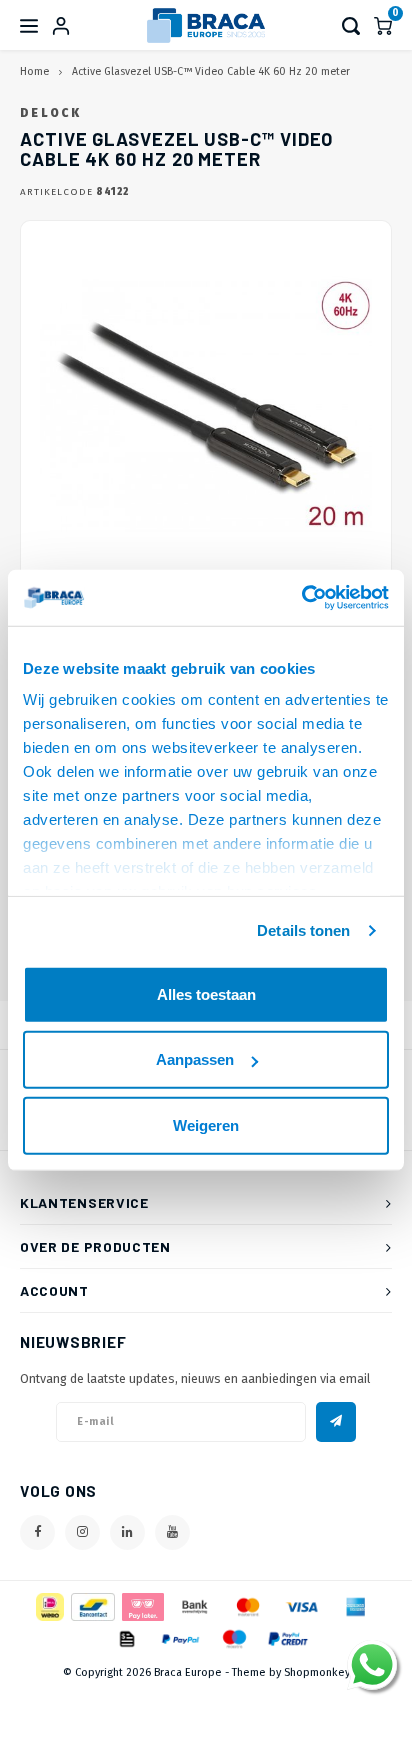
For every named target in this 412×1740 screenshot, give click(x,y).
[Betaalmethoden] (48, 1605)
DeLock (50, 113)
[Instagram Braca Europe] (82, 1532)
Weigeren (206, 1124)
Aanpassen (195, 1059)
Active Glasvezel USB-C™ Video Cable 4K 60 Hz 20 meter (211, 71)
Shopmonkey (317, 1672)
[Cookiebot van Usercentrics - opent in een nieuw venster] (301, 598)
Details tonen (303, 930)
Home (34, 71)
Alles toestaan (206, 993)
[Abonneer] (336, 1422)
